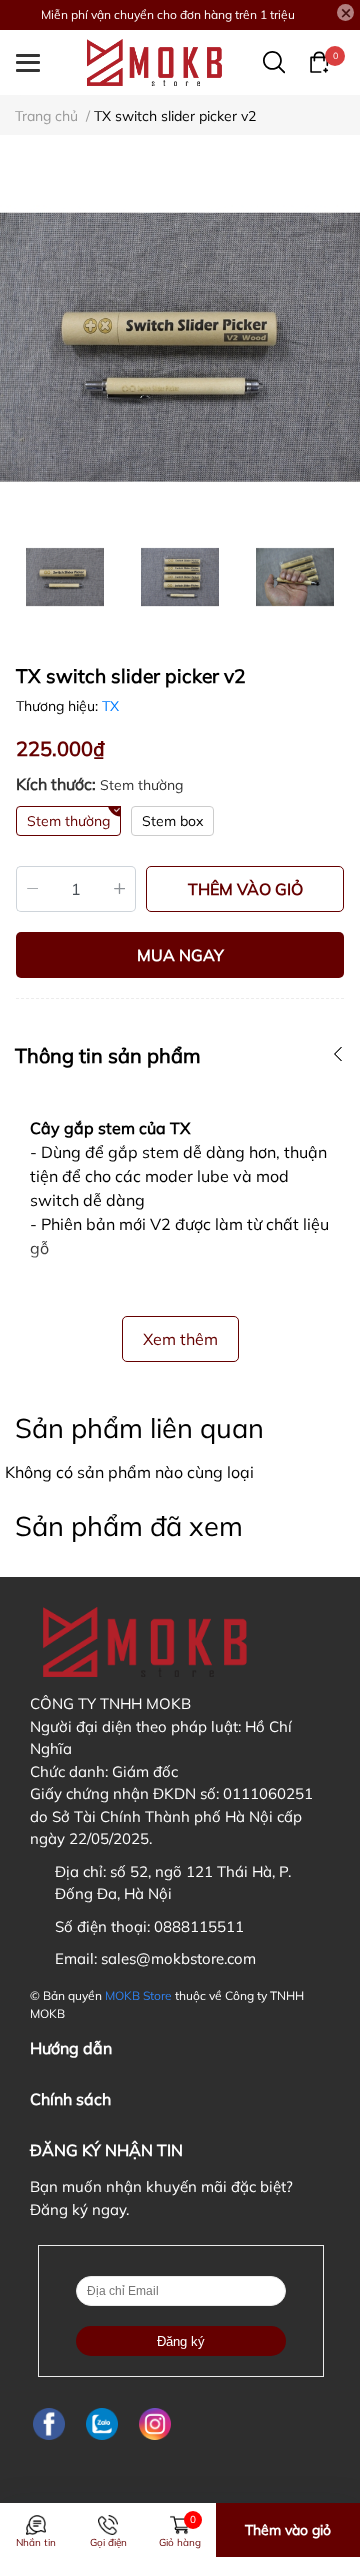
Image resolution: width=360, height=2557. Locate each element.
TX (110, 706)
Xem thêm (180, 1339)
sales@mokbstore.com (178, 1958)
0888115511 (199, 1926)
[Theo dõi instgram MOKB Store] (155, 2424)
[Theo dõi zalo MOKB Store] (102, 2424)
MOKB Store (138, 1995)
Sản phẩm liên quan (139, 1428)
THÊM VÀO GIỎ (245, 889)
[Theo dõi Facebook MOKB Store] (49, 2424)
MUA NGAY (180, 955)
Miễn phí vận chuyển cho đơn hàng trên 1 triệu (168, 14)
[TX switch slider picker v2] (180, 347)
